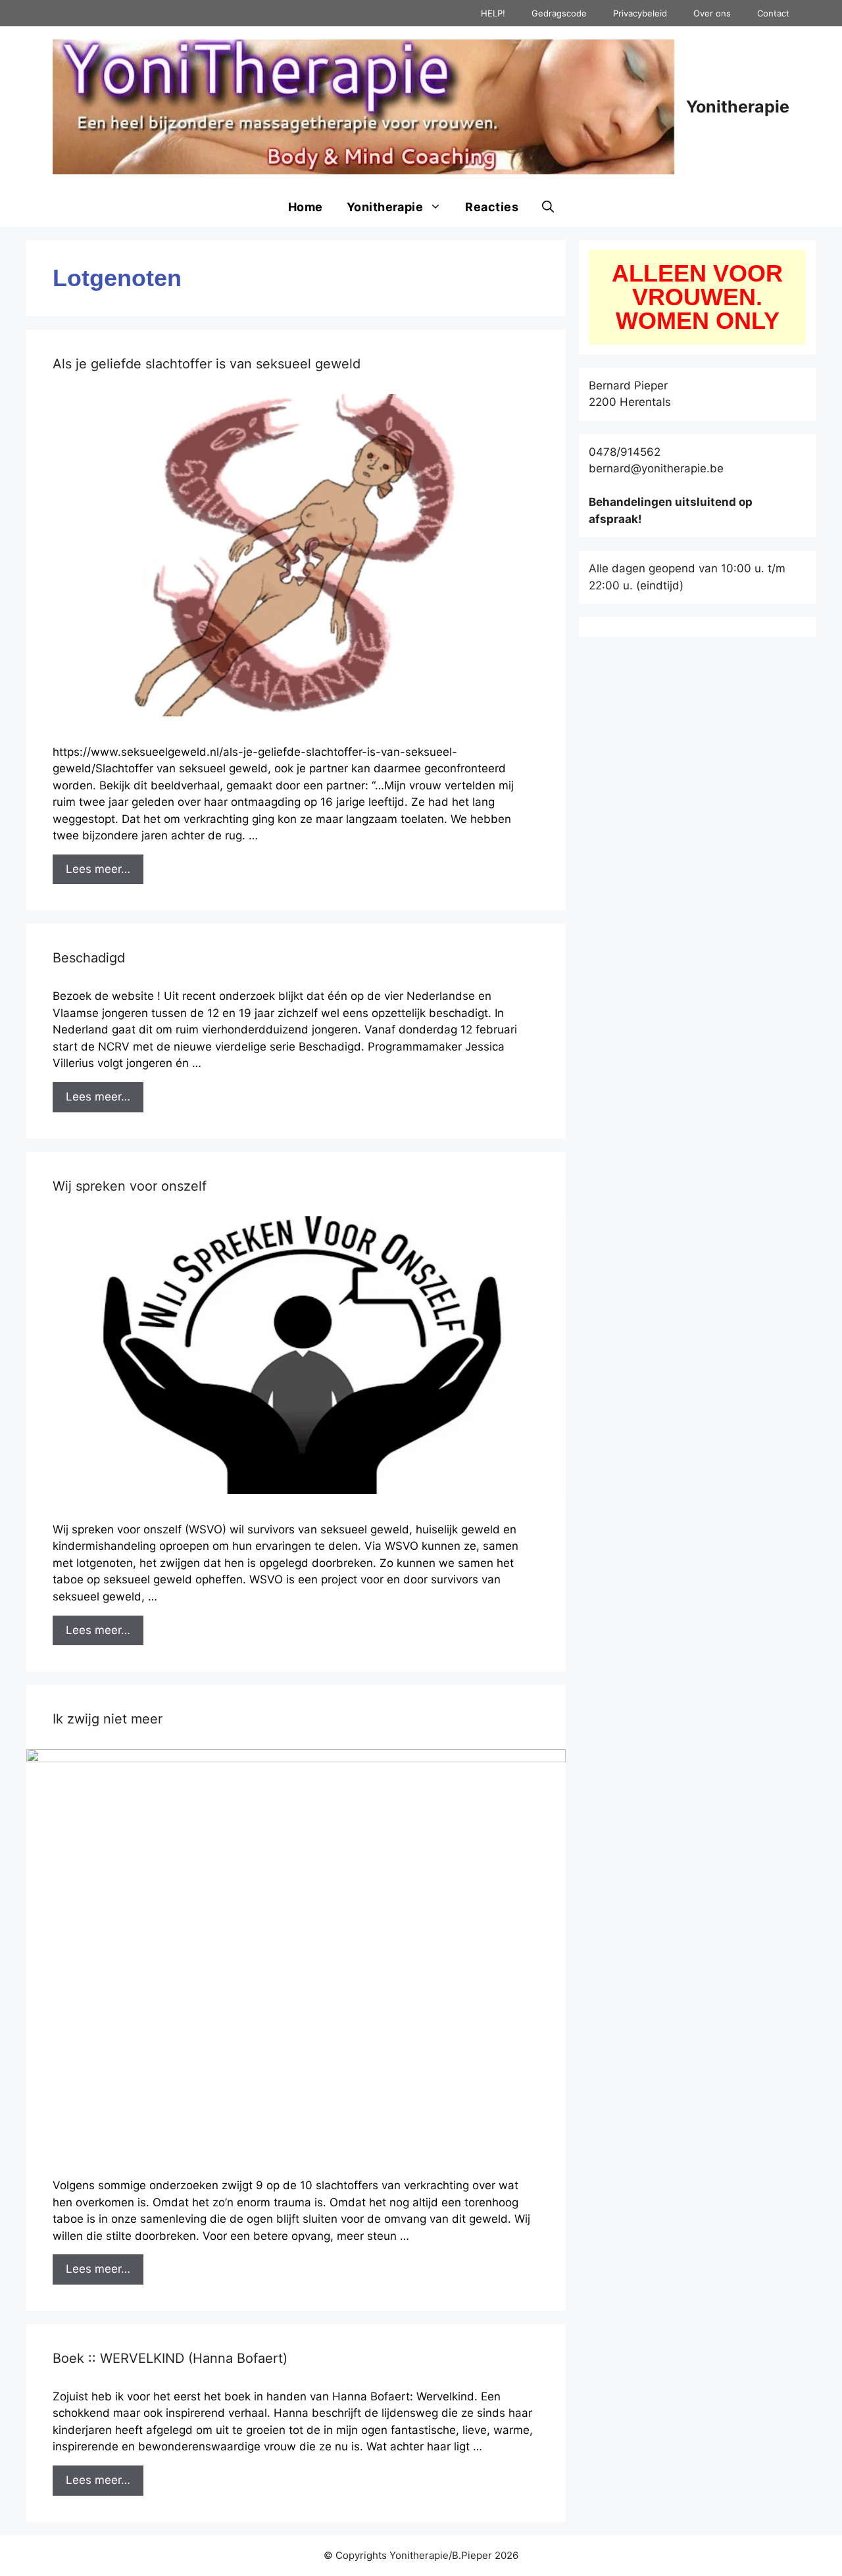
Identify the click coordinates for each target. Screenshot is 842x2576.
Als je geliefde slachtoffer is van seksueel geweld (207, 364)
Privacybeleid (640, 13)
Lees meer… (98, 869)
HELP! (493, 13)
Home (306, 207)
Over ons (712, 13)
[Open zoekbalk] (548, 207)
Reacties (492, 207)
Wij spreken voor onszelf (130, 1186)
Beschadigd (89, 958)
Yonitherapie (738, 107)
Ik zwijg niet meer (108, 1719)
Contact (773, 13)
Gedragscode (559, 13)
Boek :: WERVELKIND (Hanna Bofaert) (170, 2358)
